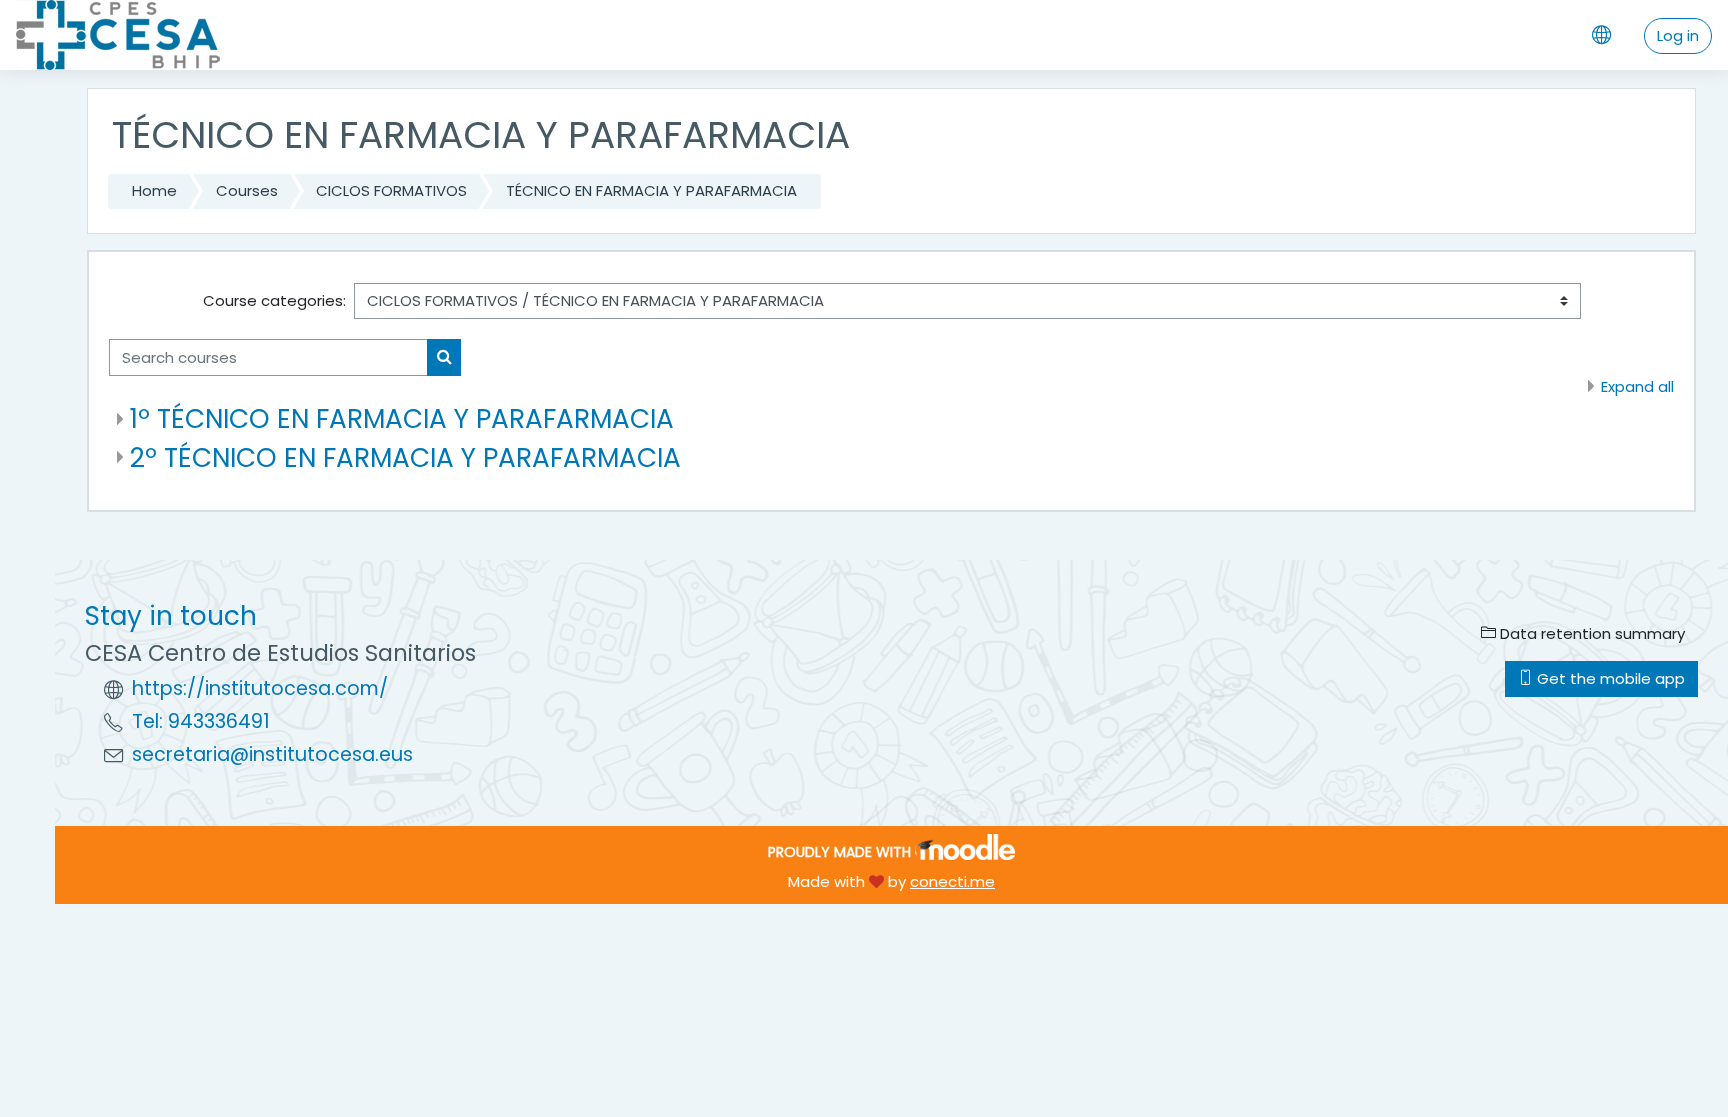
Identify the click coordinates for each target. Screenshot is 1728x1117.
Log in (1678, 35)
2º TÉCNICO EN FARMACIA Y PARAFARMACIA (405, 457)
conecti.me (952, 881)
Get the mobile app (1609, 678)
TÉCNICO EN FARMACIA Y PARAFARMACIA (651, 190)
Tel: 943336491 (201, 721)
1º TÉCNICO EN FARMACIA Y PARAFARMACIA (402, 418)
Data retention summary (1590, 633)
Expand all (1637, 386)
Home (154, 190)
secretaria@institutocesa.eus (272, 754)
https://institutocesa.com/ (260, 688)
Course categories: (274, 300)
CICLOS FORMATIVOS (391, 190)
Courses (247, 190)
